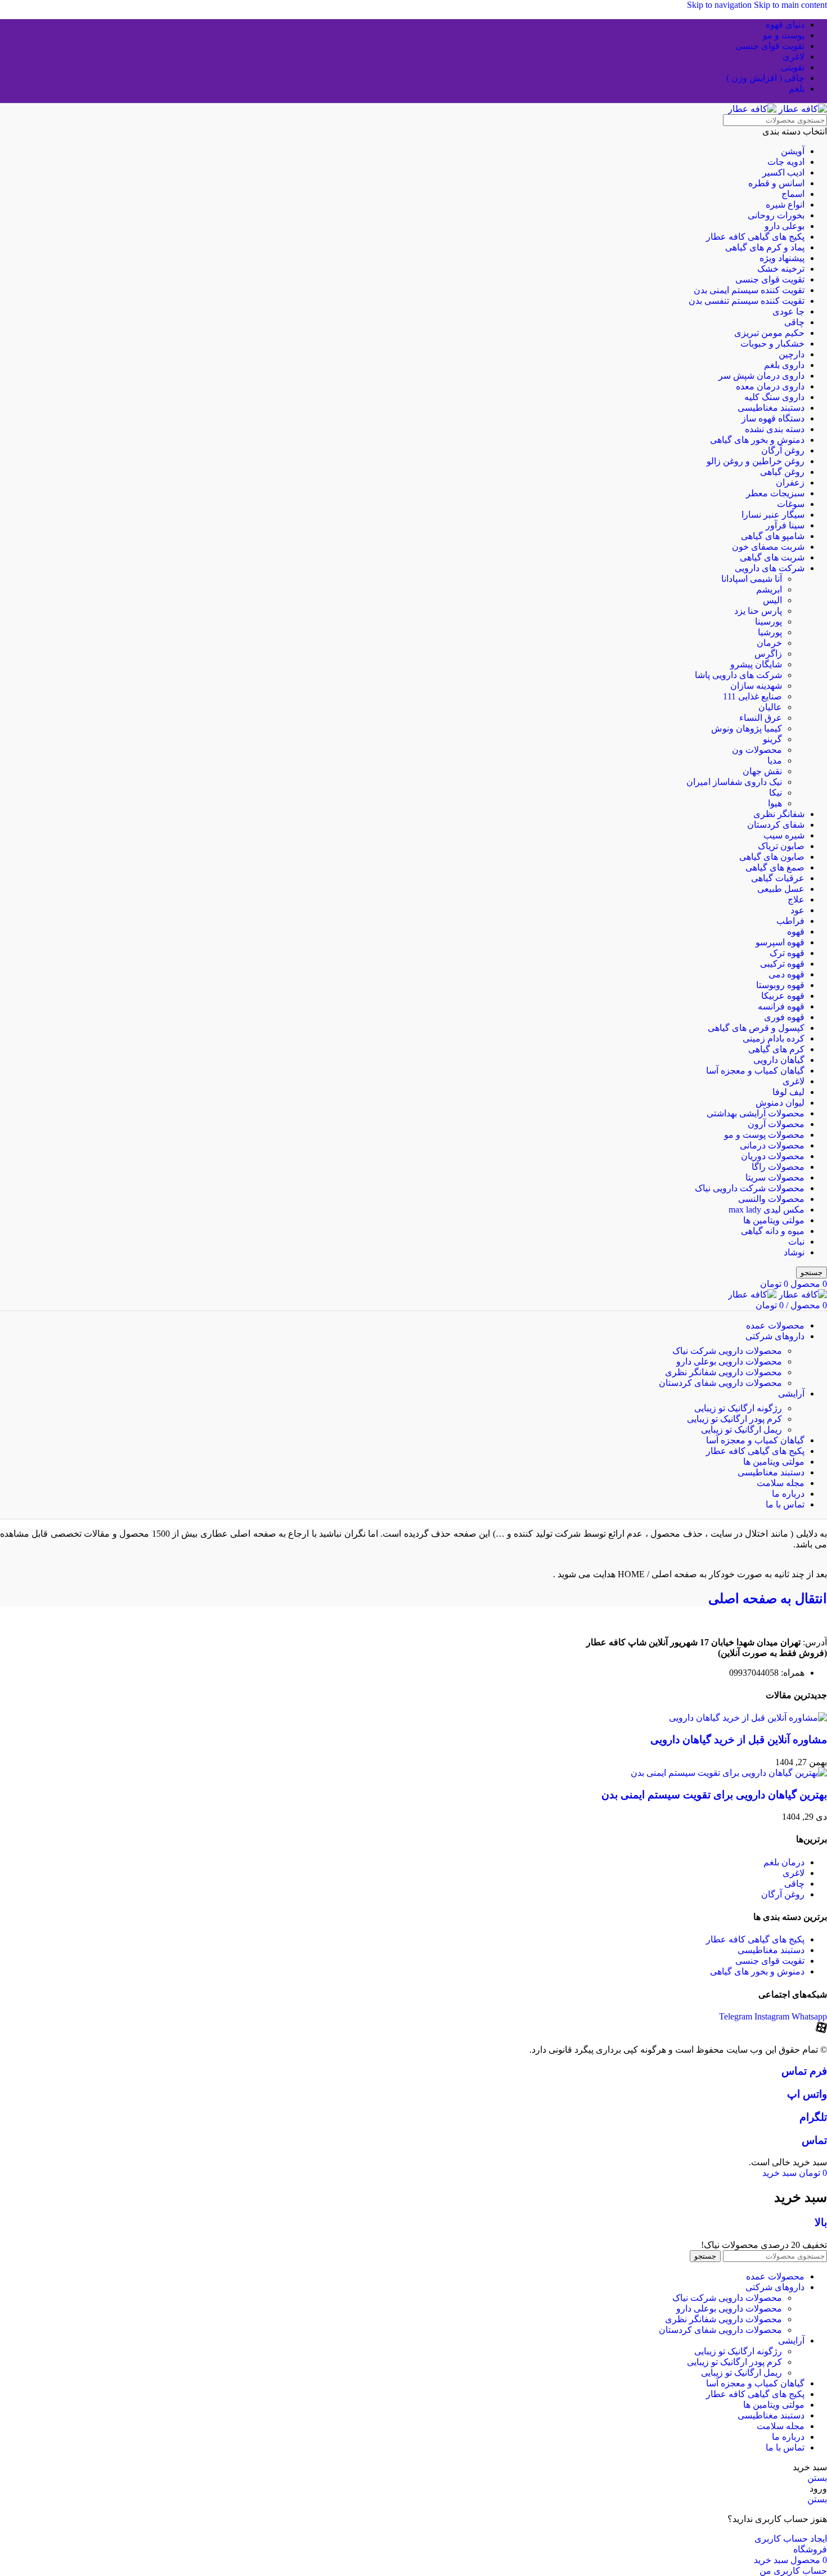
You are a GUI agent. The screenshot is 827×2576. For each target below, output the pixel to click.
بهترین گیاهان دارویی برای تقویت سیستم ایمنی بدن (714, 1795)
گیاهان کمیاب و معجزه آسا (755, 1071)
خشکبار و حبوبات (772, 344)
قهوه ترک (787, 953)
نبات (796, 1242)
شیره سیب (784, 835)
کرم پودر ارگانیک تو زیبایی (734, 1419)
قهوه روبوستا (780, 985)
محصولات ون (757, 750)
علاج (796, 899)
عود (797, 910)
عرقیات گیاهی (778, 878)
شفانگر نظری (779, 814)
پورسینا (768, 621)
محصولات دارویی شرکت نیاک (727, 1351)
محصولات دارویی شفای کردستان (720, 1383)
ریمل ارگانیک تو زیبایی (741, 1430)
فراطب (790, 921)
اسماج (793, 194)
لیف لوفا (788, 1092)
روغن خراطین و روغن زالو (756, 461)
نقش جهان (762, 771)
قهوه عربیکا (783, 996)
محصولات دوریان (773, 1156)
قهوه (796, 932)
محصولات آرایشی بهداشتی (756, 1113)
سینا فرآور (785, 525)
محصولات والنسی (771, 1199)
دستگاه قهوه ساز (773, 418)
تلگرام (813, 2117)
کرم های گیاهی (776, 1049)
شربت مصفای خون (768, 547)
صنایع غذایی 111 (752, 696)
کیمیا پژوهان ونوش (747, 728)
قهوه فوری (784, 1017)
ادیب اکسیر (783, 172)
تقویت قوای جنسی (770, 279)
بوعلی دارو (785, 226)
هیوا (775, 803)
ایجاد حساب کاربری (791, 2539)
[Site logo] (802, 109)
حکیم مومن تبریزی (769, 333)
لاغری (794, 1081)
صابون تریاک (781, 846)
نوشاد (794, 1252)
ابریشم (769, 589)
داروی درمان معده (770, 386)
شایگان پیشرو (756, 664)
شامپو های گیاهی (773, 536)
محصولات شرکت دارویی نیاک (750, 1188)
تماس (814, 2140)
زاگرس (768, 654)
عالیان (770, 707)
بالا (821, 2222)
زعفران (790, 483)
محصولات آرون (776, 1124)
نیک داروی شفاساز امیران (734, 782)
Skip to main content (790, 5)
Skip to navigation (720, 5)
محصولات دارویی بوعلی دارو (729, 1361)
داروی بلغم (784, 365)
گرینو (772, 739)
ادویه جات (786, 162)
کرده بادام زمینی (774, 1038)
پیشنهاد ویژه (782, 258)
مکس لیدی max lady (767, 1210)
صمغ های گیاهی (775, 867)
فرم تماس (804, 2071)
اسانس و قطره (776, 183)
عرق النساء (761, 718)
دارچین (792, 354)
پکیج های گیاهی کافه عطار (755, 237)
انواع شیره (785, 205)
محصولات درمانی (772, 1145)
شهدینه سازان (756, 686)
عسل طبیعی (781, 889)
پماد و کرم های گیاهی (765, 247)
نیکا (776, 793)
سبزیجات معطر (775, 493)
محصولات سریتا (775, 1177)
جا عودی (788, 311)
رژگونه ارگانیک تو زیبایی (738, 1408)
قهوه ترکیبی (782, 964)
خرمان (769, 643)
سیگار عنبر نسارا (773, 515)
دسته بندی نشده (775, 429)
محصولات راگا (778, 1167)
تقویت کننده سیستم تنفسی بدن (747, 301)
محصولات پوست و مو (764, 1135)
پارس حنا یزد (758, 611)
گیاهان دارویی (779, 1060)
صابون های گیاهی (772, 857)
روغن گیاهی (782, 472)
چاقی (794, 322)
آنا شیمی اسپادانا (752, 579)
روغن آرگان (783, 450)
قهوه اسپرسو (780, 942)
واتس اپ (807, 2094)
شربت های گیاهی (772, 557)
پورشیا (770, 632)
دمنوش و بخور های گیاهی (757, 440)
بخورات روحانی (776, 215)
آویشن (793, 151)
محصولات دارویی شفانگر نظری (723, 1372)
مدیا (775, 760)
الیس (772, 600)
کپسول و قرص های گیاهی (756, 1028)
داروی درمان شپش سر (761, 376)
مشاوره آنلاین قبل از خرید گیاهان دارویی (739, 1740)
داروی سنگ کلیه (774, 397)
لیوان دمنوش (780, 1103)
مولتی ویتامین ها (774, 1220)
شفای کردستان (776, 825)
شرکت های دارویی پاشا (738, 675)
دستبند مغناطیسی (771, 408)
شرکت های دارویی (770, 568)
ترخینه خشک (781, 269)
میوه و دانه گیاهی (773, 1231)
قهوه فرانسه (781, 1006)
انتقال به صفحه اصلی (768, 1599)
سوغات (791, 504)
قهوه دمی (786, 974)
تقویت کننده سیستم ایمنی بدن (749, 290)
